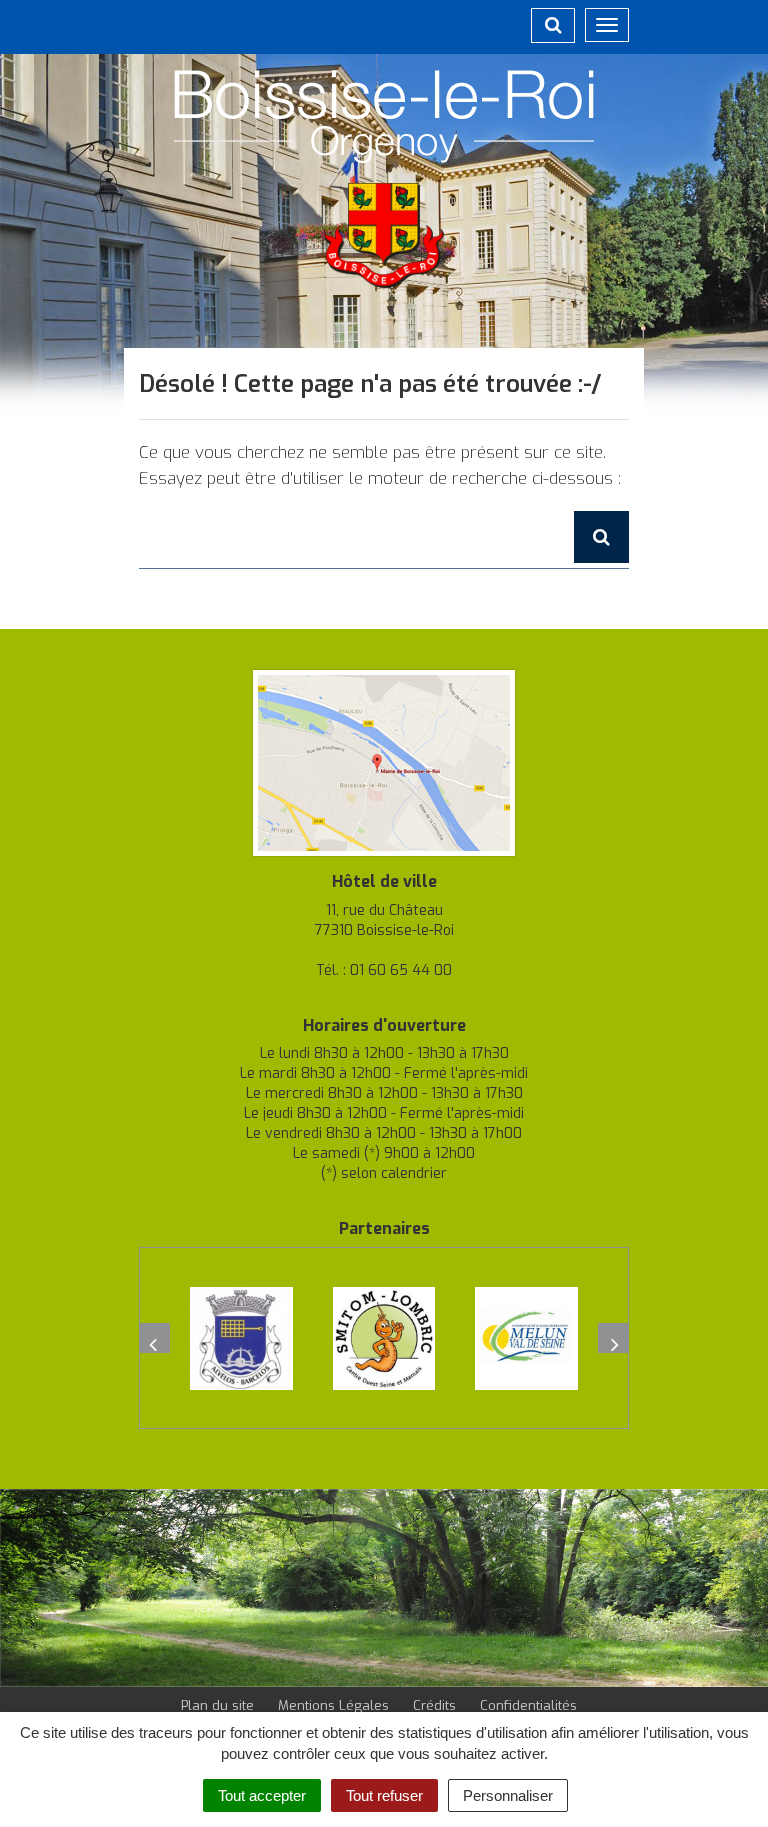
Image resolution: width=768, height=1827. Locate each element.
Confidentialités (528, 1705)
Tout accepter (262, 1795)
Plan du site (217, 1705)
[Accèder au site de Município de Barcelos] (241, 1338)
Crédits (434, 1705)
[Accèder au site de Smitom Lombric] (384, 1338)
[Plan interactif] (384, 761)
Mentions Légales (333, 1705)
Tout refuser (384, 1795)
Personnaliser (508, 1795)
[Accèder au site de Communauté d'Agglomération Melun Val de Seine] (526, 1338)
